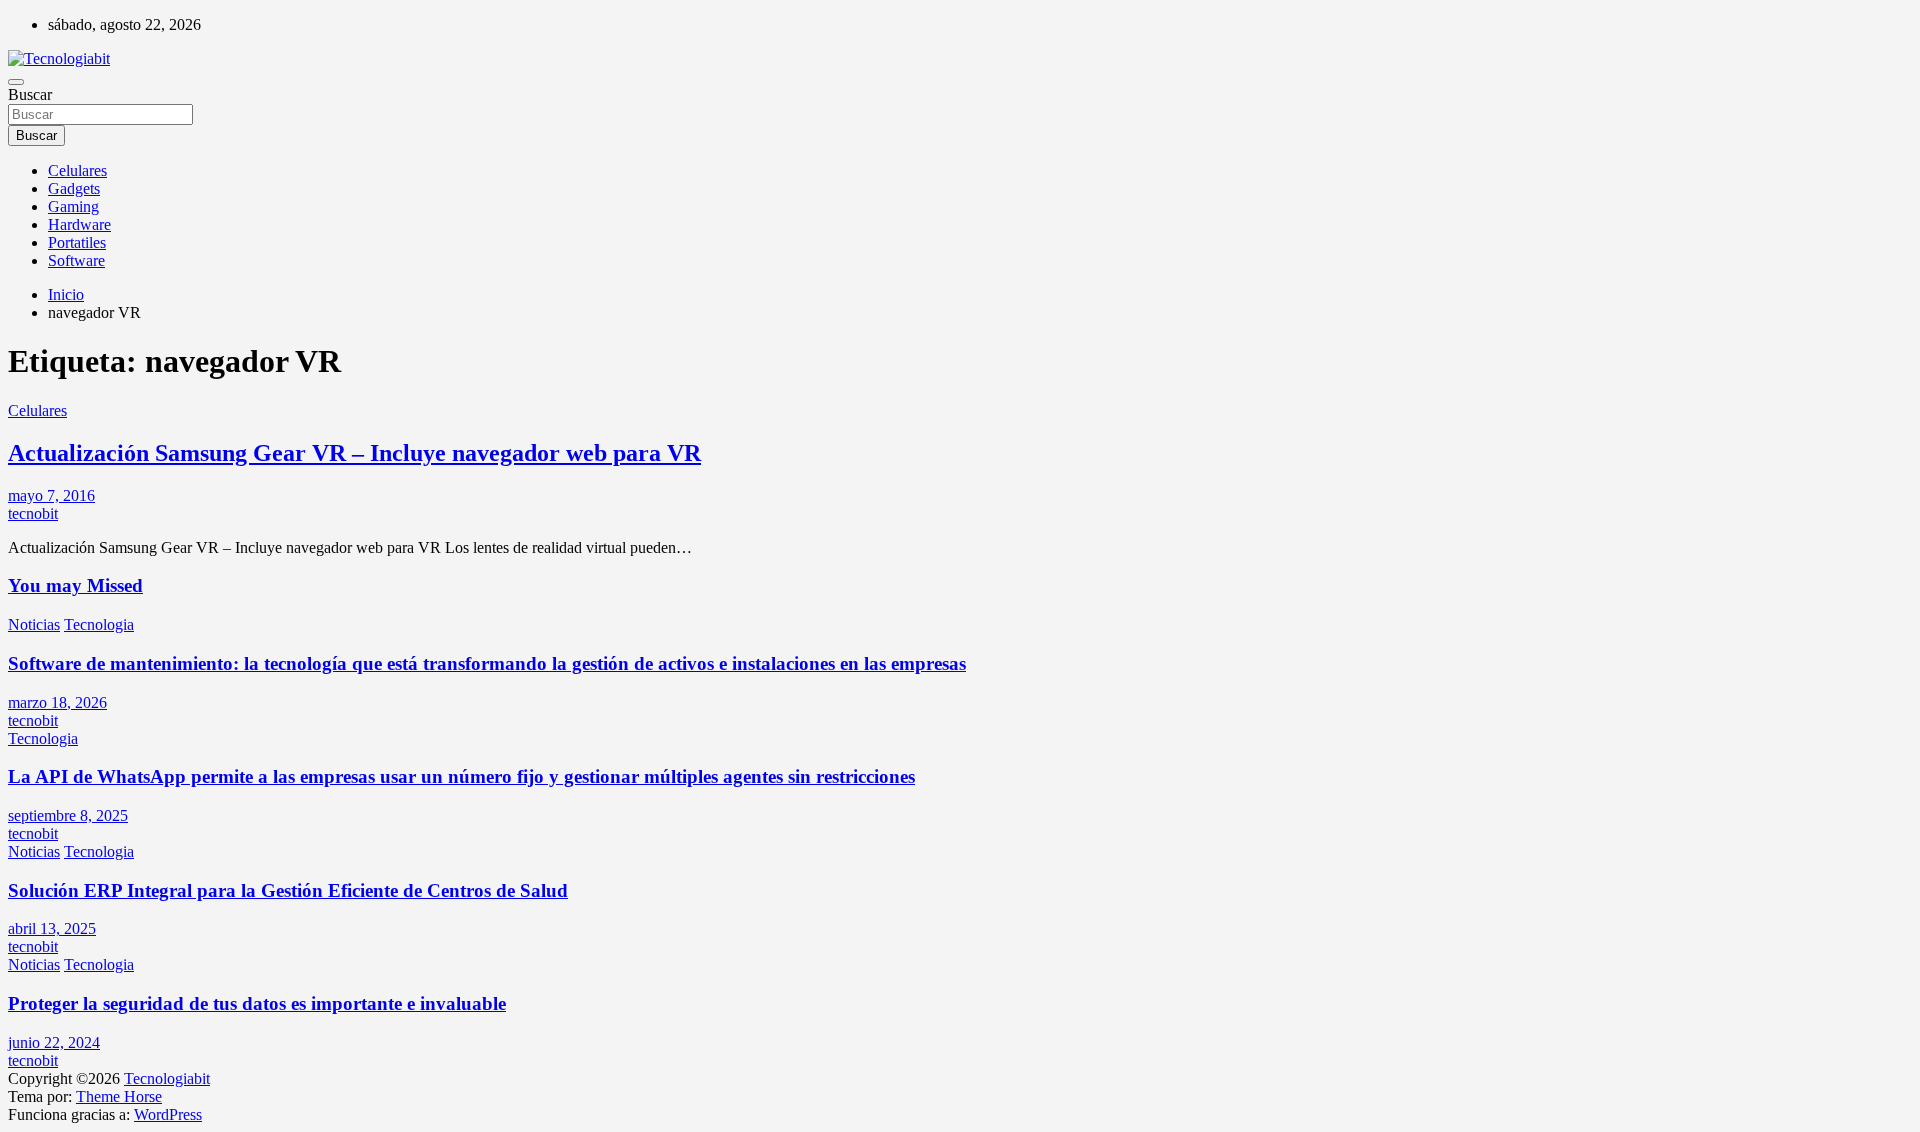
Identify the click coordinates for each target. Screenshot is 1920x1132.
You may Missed (75, 585)
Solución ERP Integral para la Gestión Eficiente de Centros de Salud (288, 890)
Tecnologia (99, 624)
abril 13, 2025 (52, 928)
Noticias (34, 624)
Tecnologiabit (167, 1078)
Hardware (79, 224)
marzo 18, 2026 (57, 702)
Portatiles (77, 242)
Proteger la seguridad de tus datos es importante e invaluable (257, 1003)
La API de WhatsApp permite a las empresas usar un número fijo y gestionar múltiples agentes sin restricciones (461, 776)
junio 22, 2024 (54, 1042)
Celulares (77, 170)
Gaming (73, 206)
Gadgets (74, 188)
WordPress (168, 1114)
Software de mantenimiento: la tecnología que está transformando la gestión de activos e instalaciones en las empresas (487, 663)
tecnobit (33, 513)
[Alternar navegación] (16, 82)
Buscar (30, 94)
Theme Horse (119, 1096)
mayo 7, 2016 (51, 495)
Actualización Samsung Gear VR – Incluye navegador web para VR (354, 453)
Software (76, 260)
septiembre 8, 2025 (68, 815)
